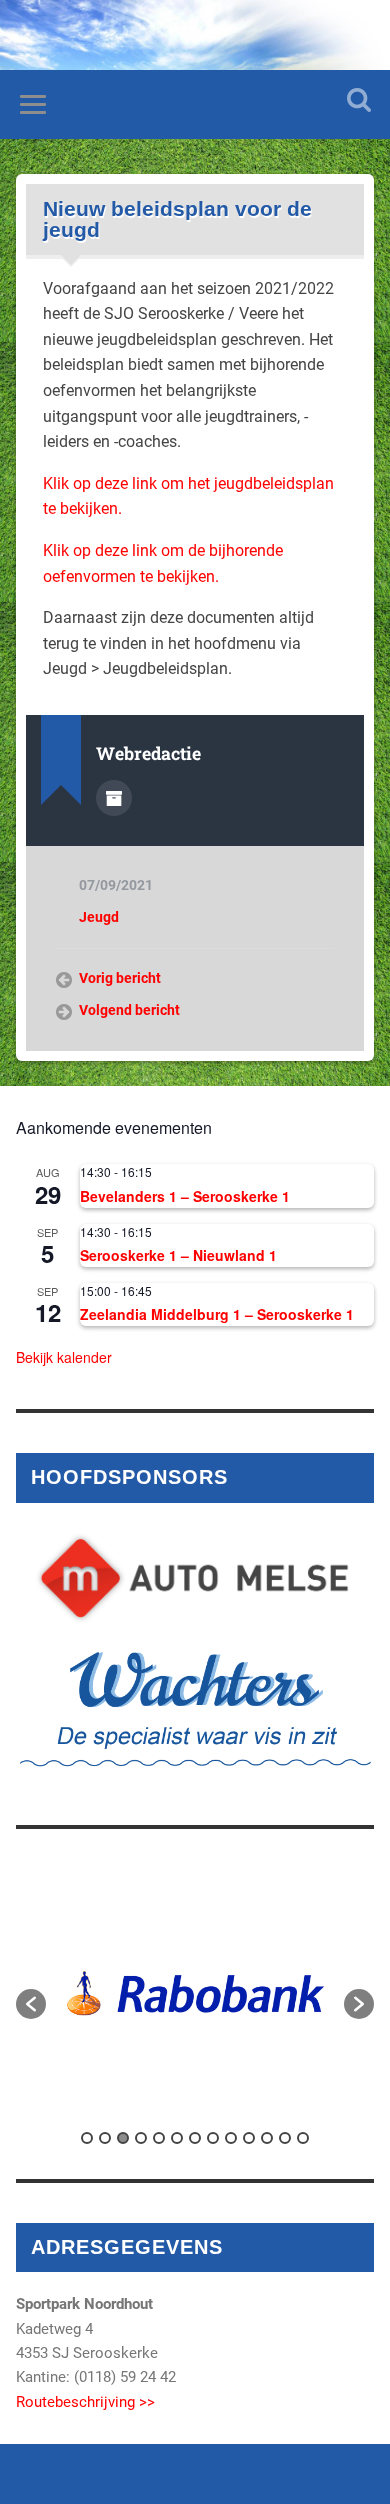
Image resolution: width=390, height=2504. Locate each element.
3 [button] (123, 2138)
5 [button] (159, 2138)
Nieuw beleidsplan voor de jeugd (177, 219)
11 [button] (267, 2138)
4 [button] (141, 2138)
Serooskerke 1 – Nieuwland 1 (178, 1255)
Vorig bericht (120, 978)
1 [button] (87, 2138)
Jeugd (99, 917)
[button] (31, 2004)
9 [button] (231, 2138)
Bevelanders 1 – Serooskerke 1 (185, 1196)
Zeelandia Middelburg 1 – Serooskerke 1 (217, 1314)
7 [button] (195, 2138)
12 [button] (285, 2138)
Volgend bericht (129, 1010)
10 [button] (249, 2138)
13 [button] (303, 2138)
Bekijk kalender (64, 1357)
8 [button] (213, 2138)
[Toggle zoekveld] (359, 99)
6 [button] (177, 2138)
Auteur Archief (114, 798)
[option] (195, 1993)
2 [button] (105, 2138)
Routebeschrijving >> (85, 2402)
